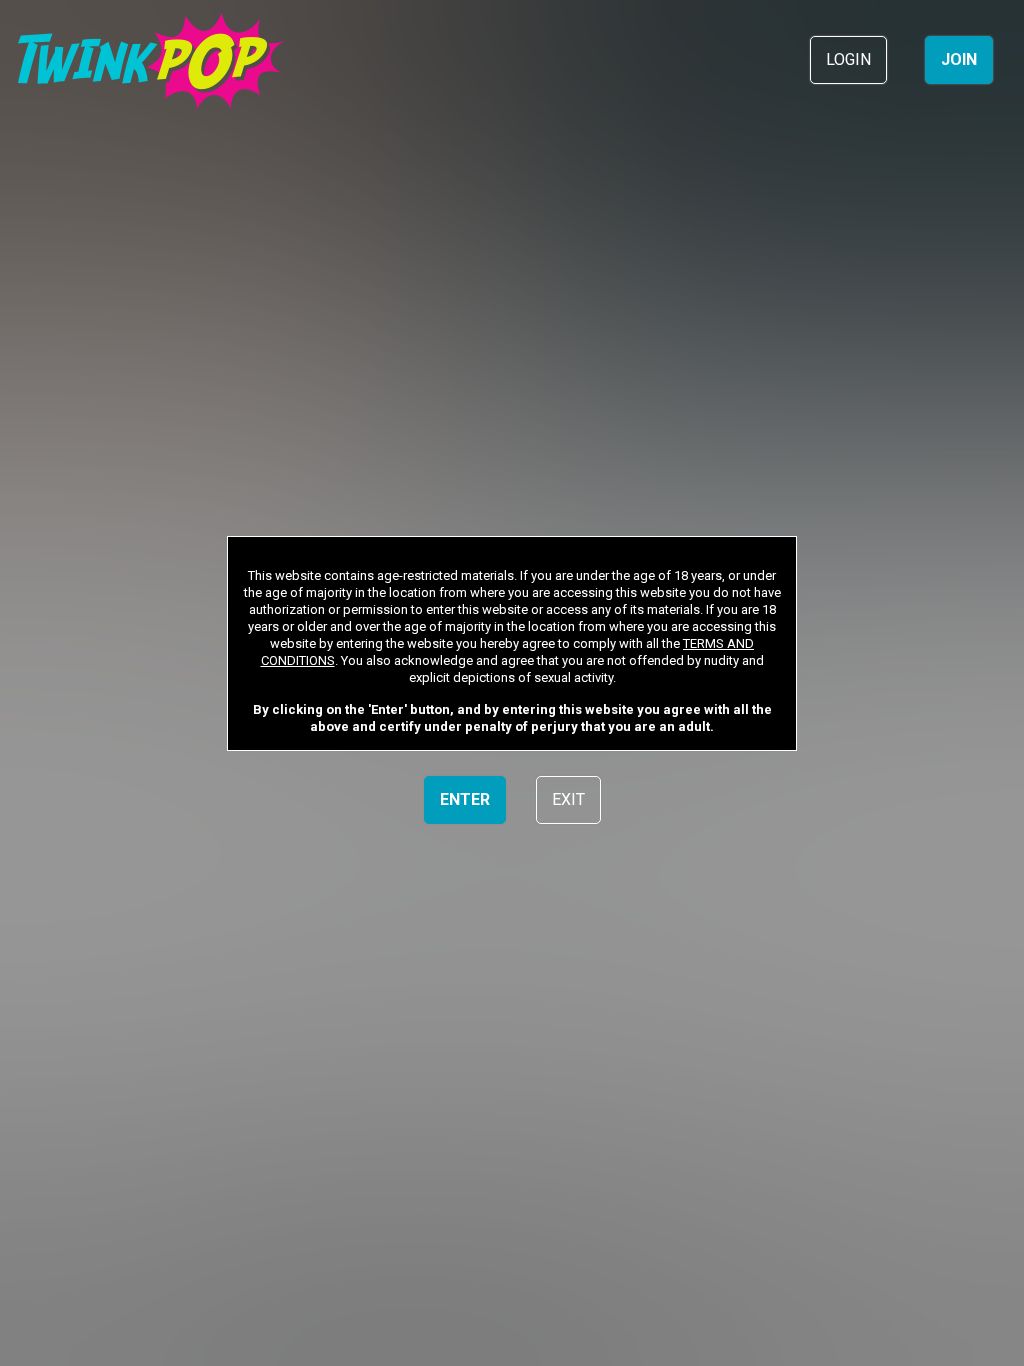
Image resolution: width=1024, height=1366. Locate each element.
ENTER (465, 799)
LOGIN (848, 59)
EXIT (568, 799)
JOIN (959, 59)
